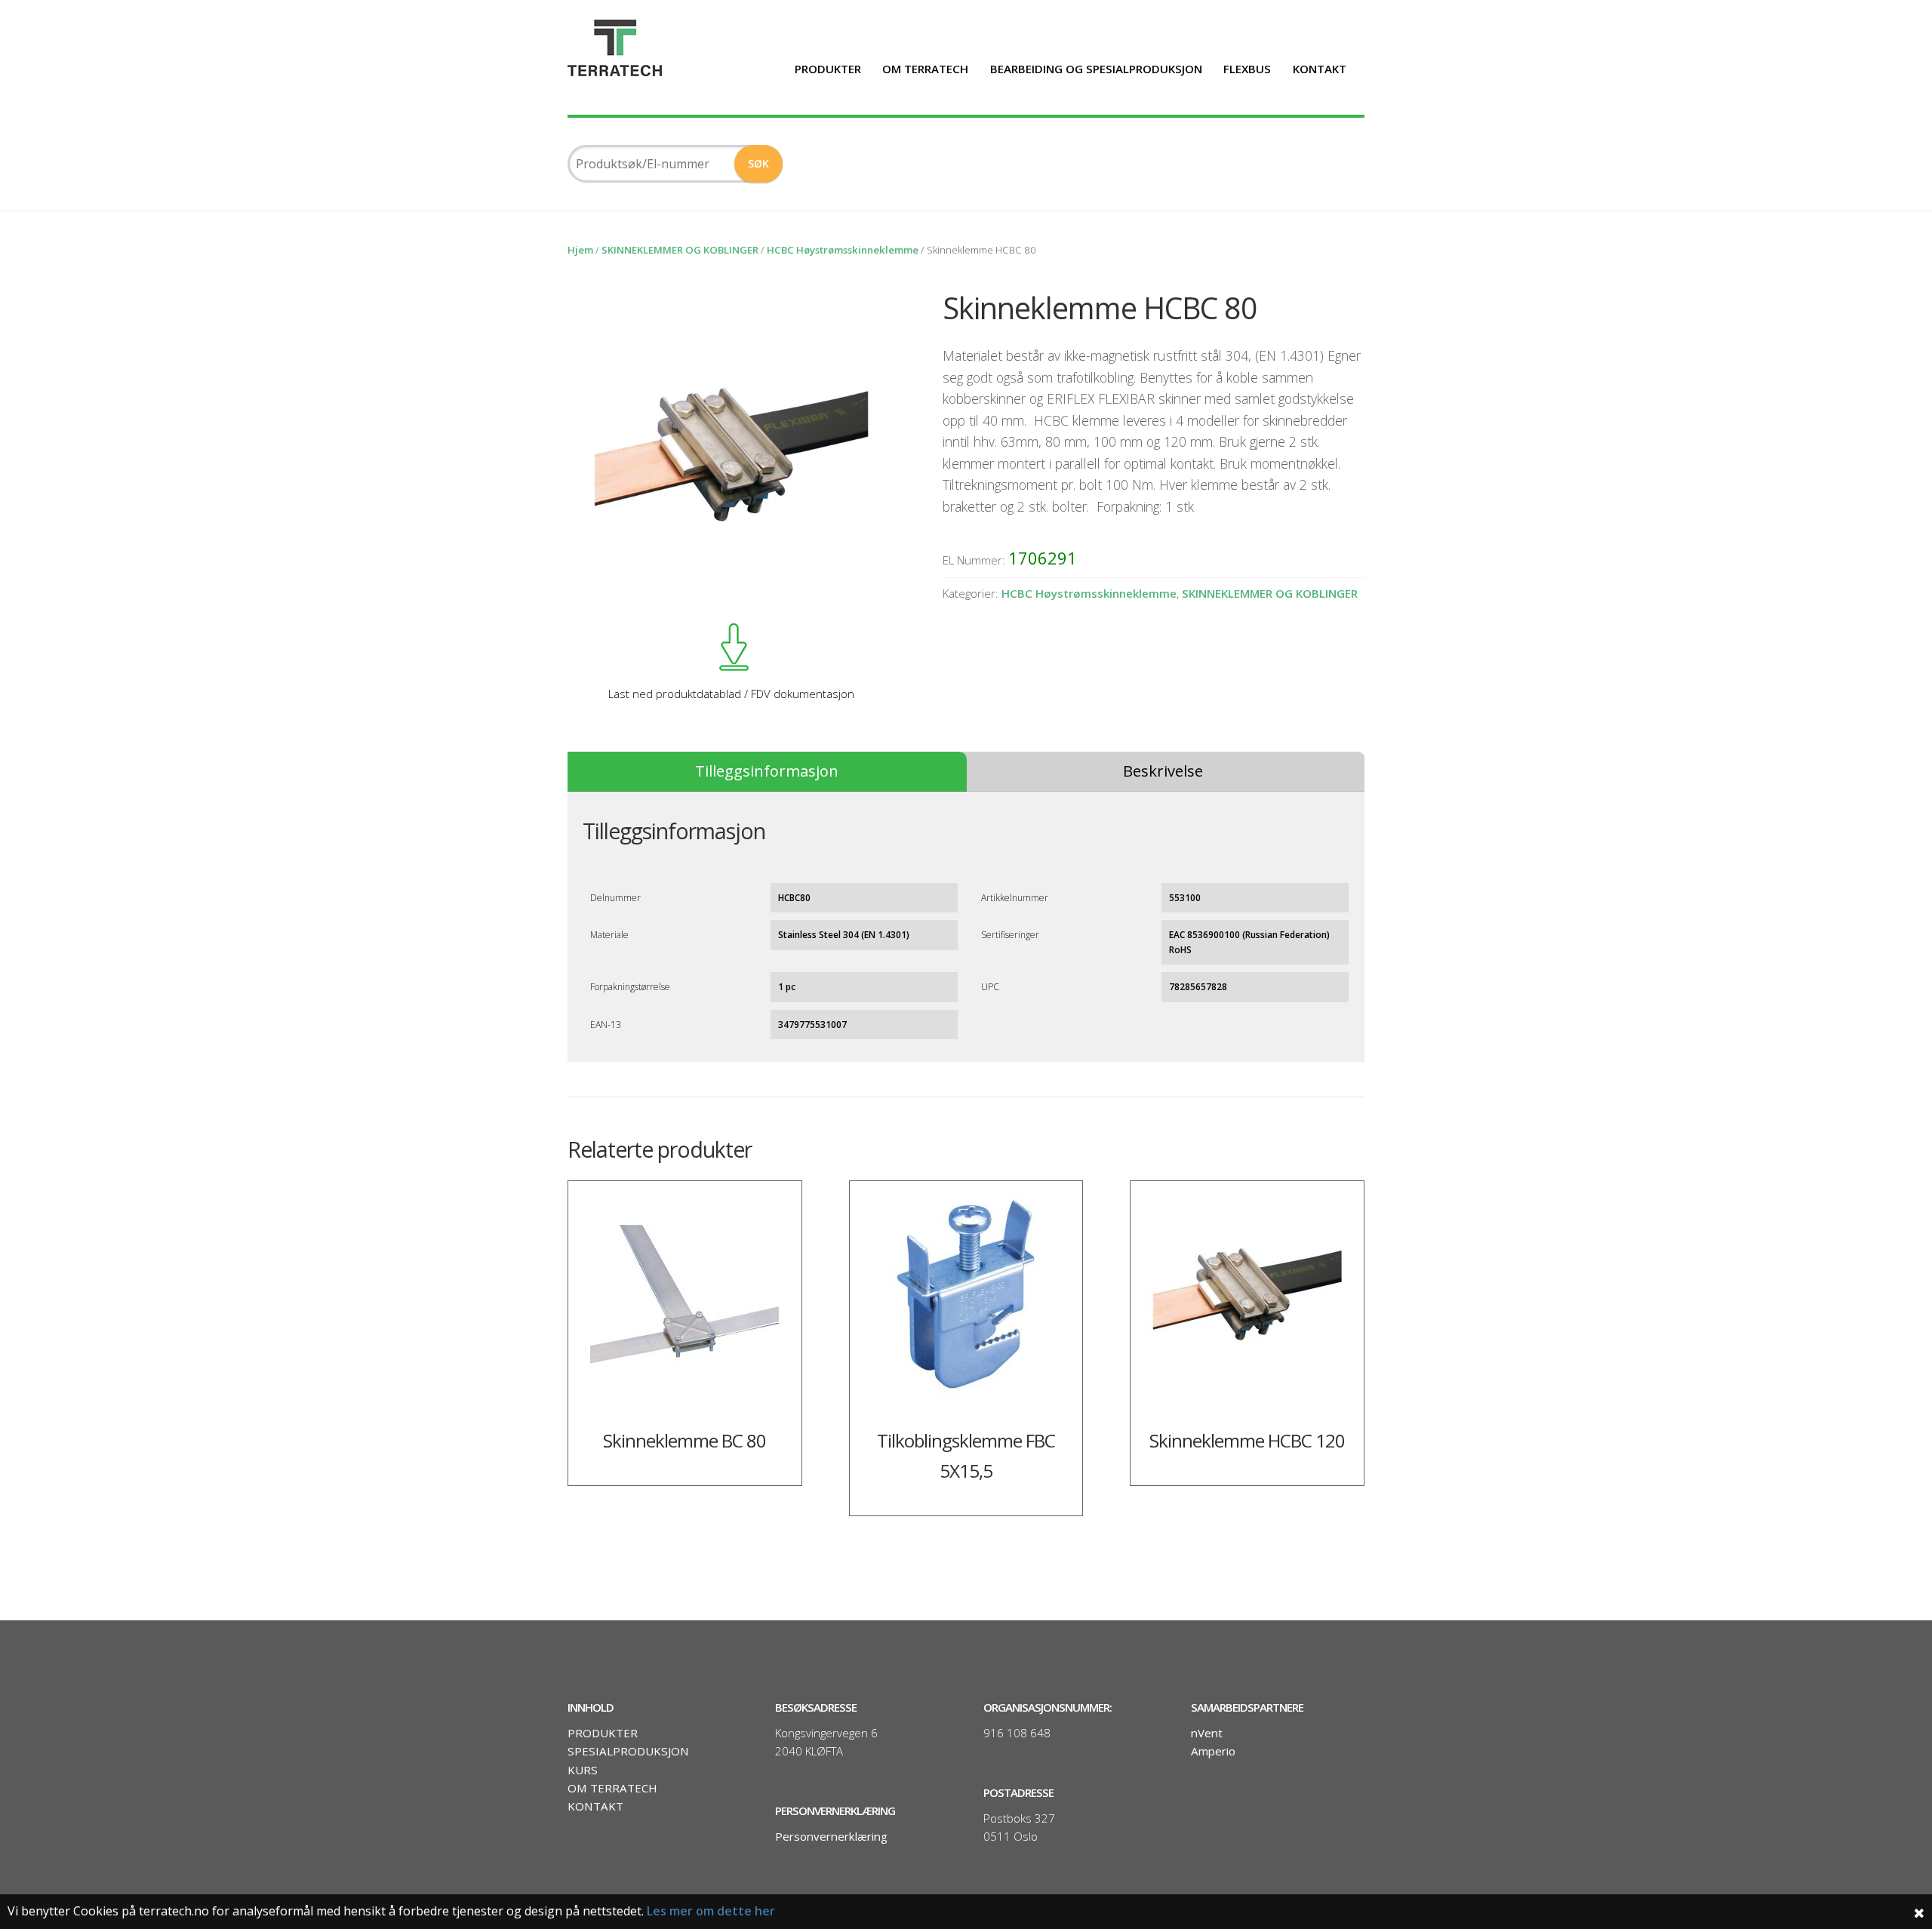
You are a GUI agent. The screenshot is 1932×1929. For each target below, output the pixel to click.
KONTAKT (1320, 69)
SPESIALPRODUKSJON (628, 1751)
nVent (1207, 1733)
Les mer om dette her (711, 1911)
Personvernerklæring (831, 1836)
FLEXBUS (1247, 69)
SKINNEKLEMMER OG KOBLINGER (680, 250)
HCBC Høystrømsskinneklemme (843, 250)
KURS (583, 1770)
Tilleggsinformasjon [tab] (767, 771)
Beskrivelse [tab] (1163, 771)
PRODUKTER (828, 69)
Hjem (580, 250)
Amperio (1213, 1751)
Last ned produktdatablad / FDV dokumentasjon (731, 694)
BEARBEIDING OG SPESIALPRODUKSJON (1096, 69)
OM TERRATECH (925, 69)
